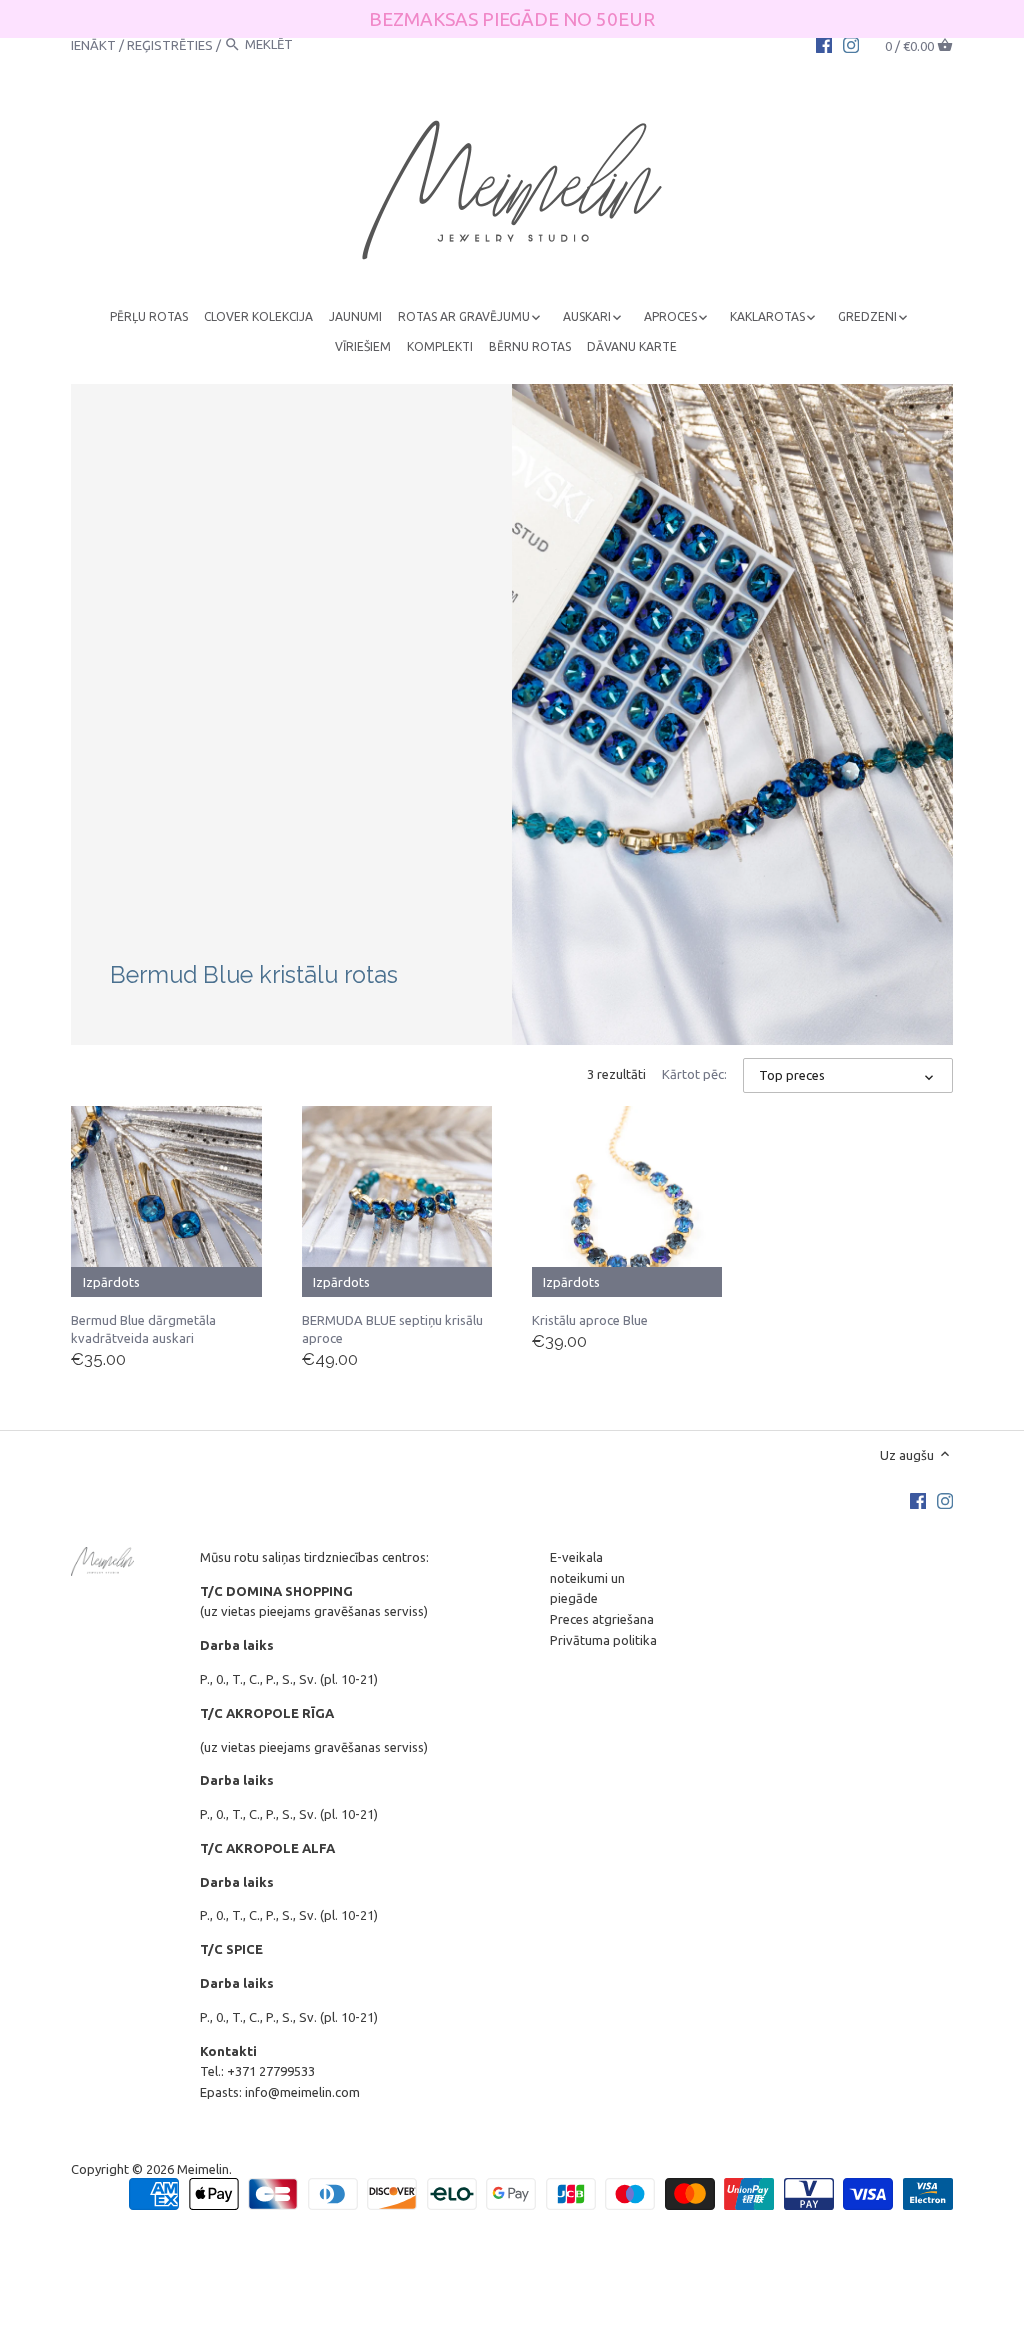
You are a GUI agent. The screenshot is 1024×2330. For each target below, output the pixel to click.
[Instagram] (851, 44)
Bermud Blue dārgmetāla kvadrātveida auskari (143, 1329)
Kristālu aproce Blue (590, 1320)
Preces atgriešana (602, 1619)
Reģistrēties (170, 44)
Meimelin (203, 2169)
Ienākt (93, 44)
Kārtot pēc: (694, 1074)
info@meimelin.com (302, 2092)
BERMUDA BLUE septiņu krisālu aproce (392, 1329)
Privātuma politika (603, 1640)
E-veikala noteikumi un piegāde (587, 1578)
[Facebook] (824, 44)
